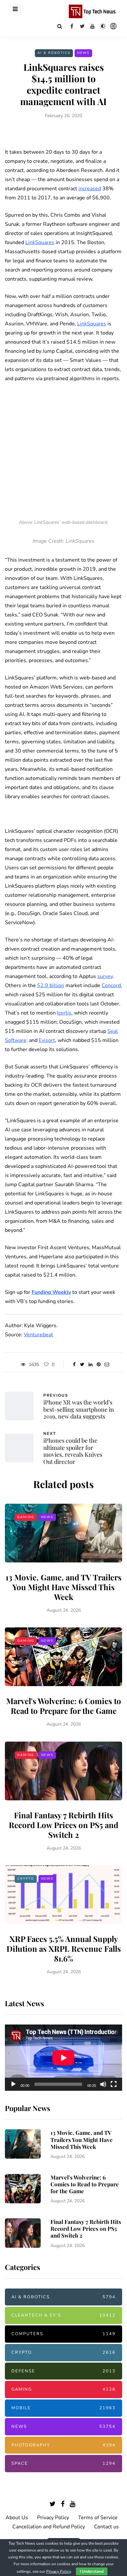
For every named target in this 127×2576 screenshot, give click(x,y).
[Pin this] (99, 1365)
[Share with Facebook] (74, 1365)
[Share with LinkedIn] (90, 1365)
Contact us (106, 2527)
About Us (17, 2518)
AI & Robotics (54, 53)
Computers (63, 2334)
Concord (111, 985)
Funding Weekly (51, 1292)
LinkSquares (40, 242)
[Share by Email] (107, 1365)
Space (63, 2463)
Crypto (26, 1879)
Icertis (64, 1013)
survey (105, 976)
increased (90, 189)
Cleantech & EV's (63, 2315)
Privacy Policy (53, 2518)
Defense (63, 2371)
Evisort (47, 1040)
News (83, 53)
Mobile (63, 2408)
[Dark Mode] (103, 26)
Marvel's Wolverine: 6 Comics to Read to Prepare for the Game (64, 1706)
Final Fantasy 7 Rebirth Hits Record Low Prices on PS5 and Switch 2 (63, 1825)
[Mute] (103, 2084)
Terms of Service (98, 2518)
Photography (63, 2445)
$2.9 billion (51, 985)
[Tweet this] (82, 1365)
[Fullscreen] (114, 2084)
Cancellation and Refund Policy (49, 2527)
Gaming (26, 1517)
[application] (63, 2058)
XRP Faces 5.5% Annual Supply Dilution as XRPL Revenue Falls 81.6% (64, 1948)
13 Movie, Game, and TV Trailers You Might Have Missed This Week (63, 1587)
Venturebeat (38, 1335)
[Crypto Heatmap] (113, 26)
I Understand (92, 2571)
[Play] (13, 2084)
